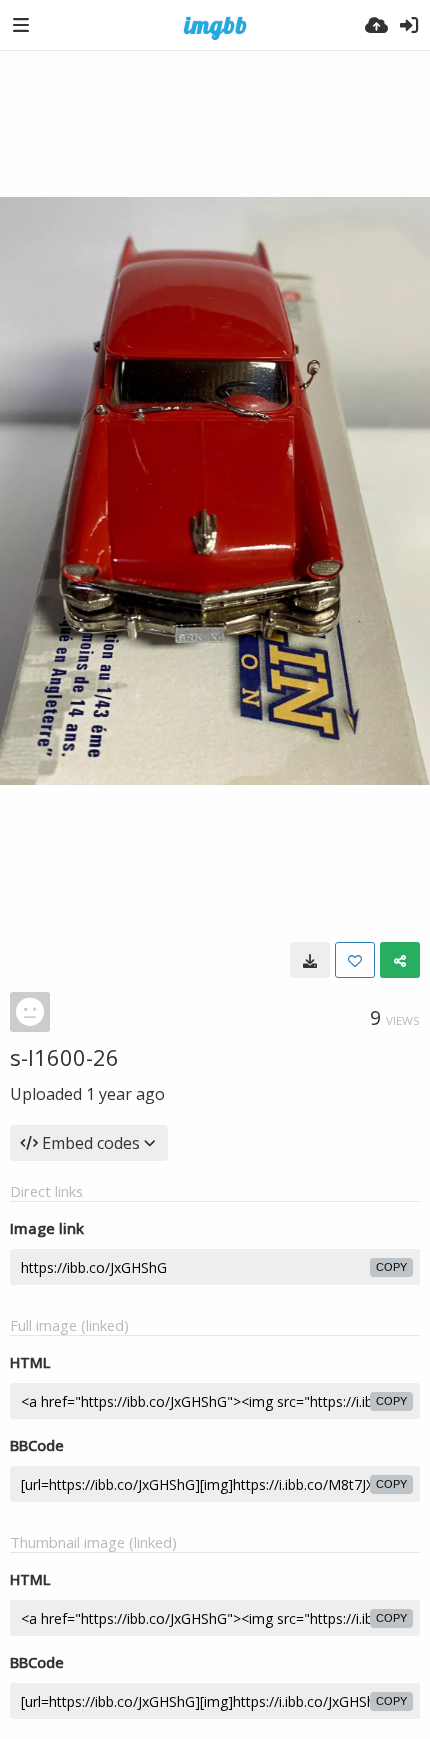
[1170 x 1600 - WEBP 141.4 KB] (310, 960)
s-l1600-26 (64, 1057)
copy (391, 1267)
